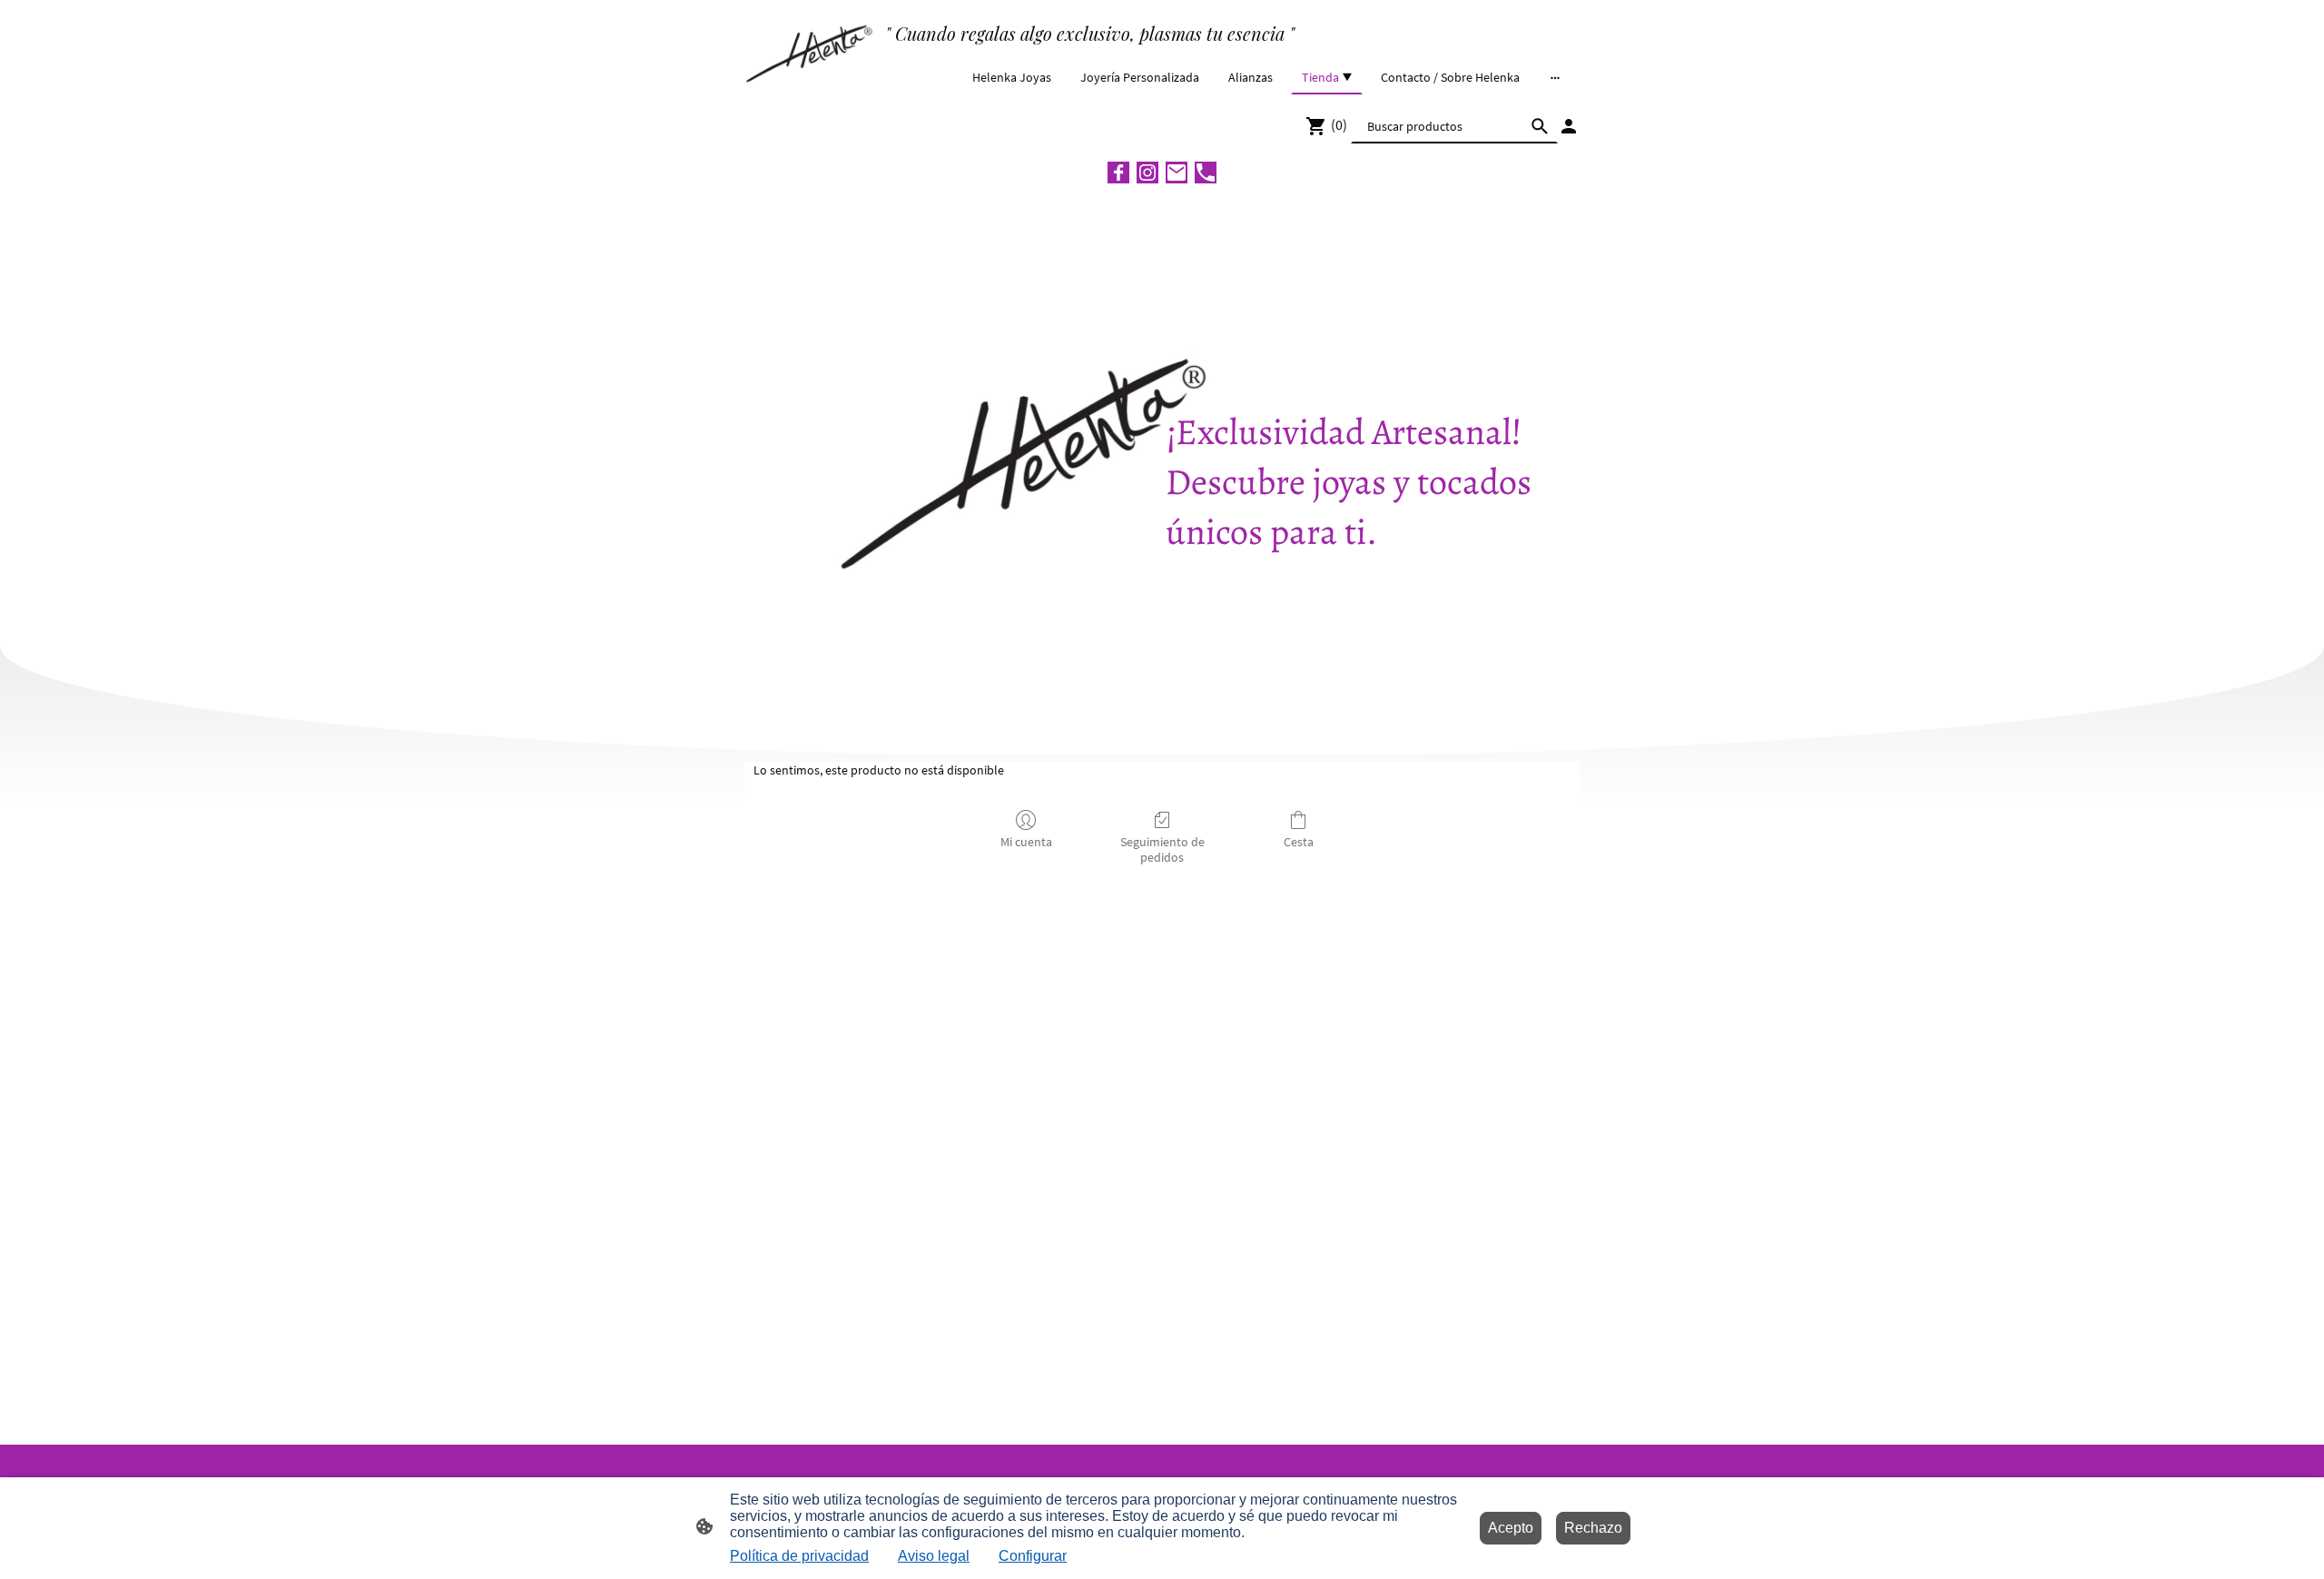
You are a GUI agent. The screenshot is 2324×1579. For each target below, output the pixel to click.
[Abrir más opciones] (1555, 77)
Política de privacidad (799, 1556)
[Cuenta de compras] (1569, 126)
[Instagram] (1147, 173)
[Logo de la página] (811, 50)
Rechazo (1593, 1528)
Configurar (1033, 1556)
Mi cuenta (1026, 842)
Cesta (1299, 842)
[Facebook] (1118, 173)
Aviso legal (934, 1556)
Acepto (1511, 1528)
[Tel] (1206, 173)
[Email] (1177, 173)
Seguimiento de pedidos (1162, 849)
